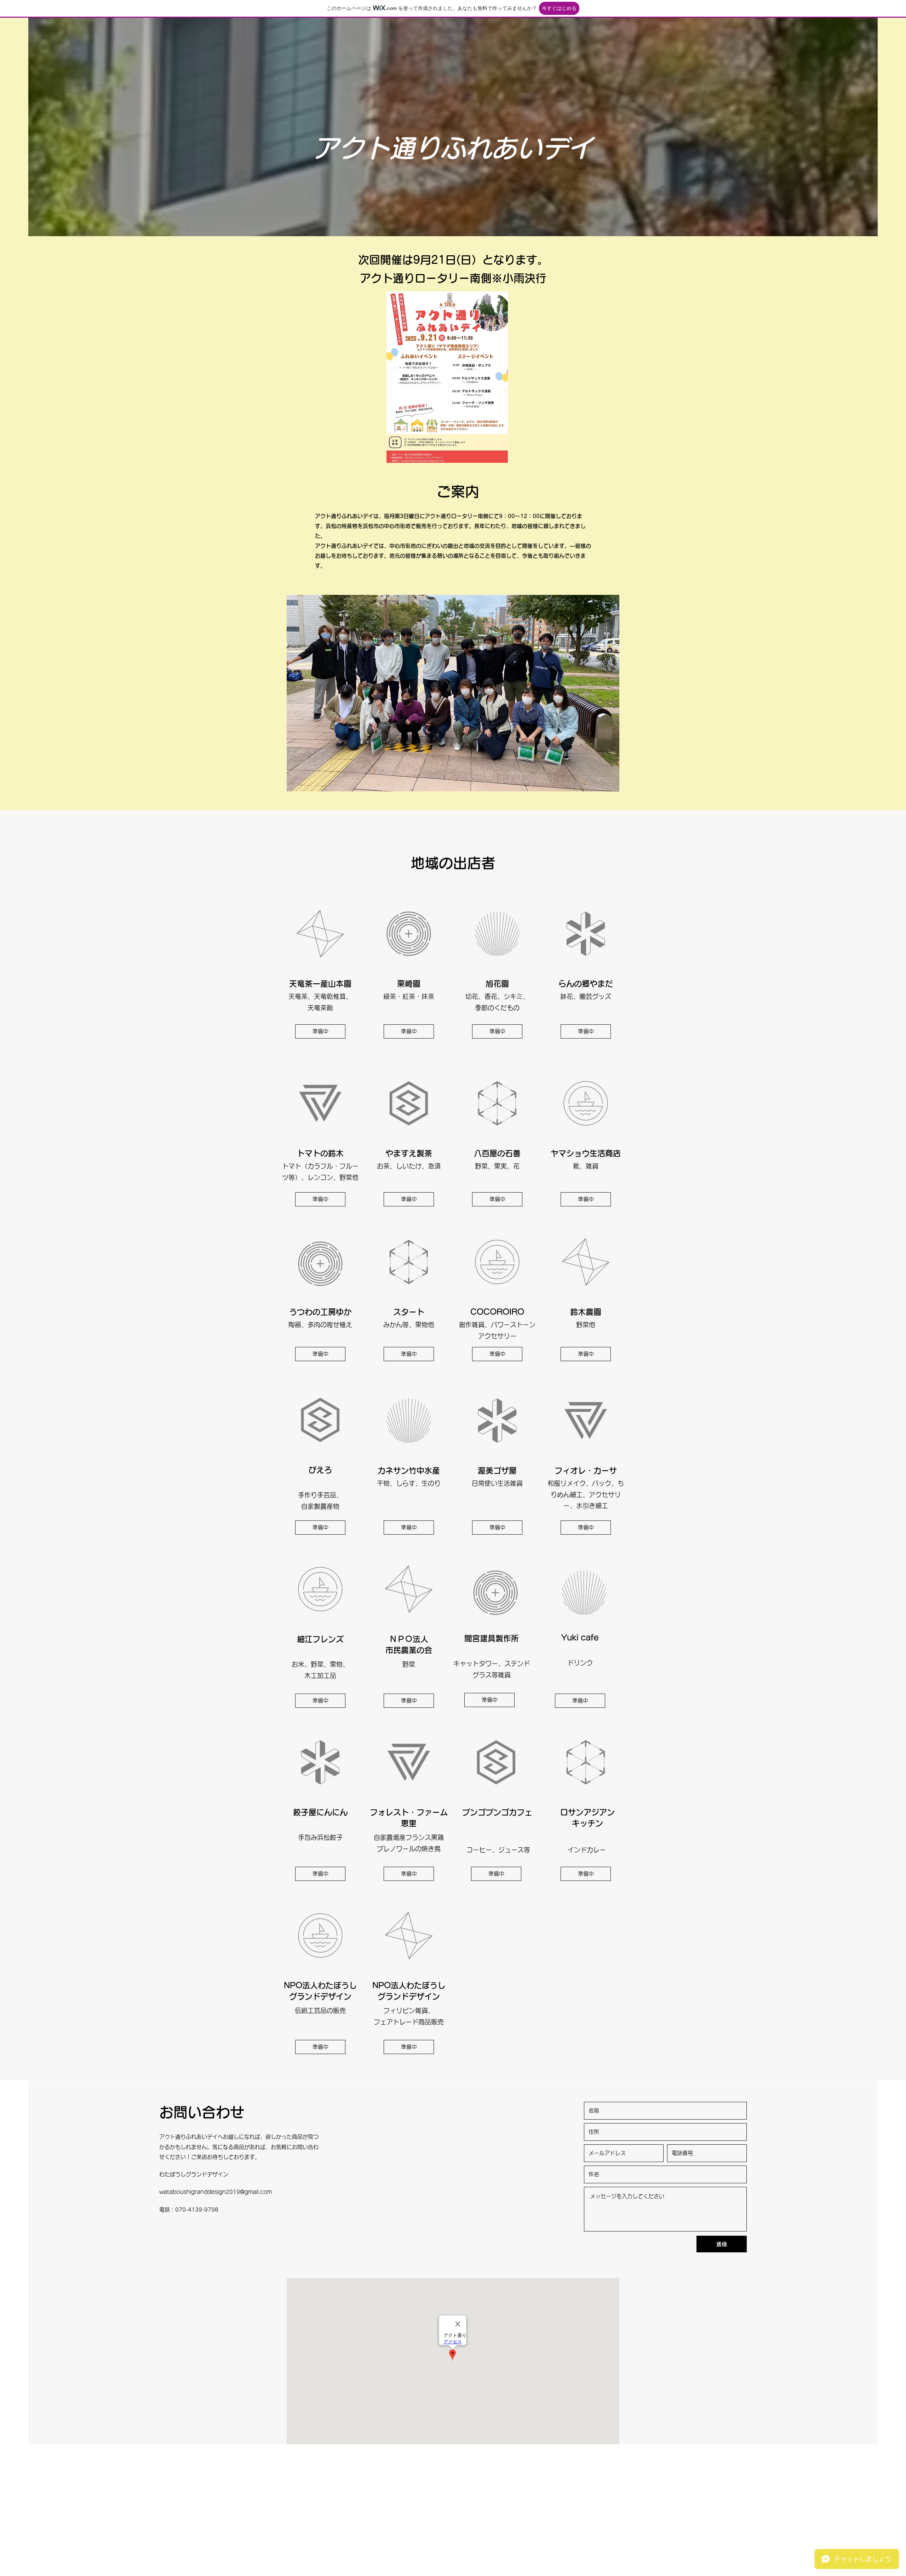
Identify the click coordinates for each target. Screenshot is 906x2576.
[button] (320, 1031)
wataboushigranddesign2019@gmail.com (216, 2192)
